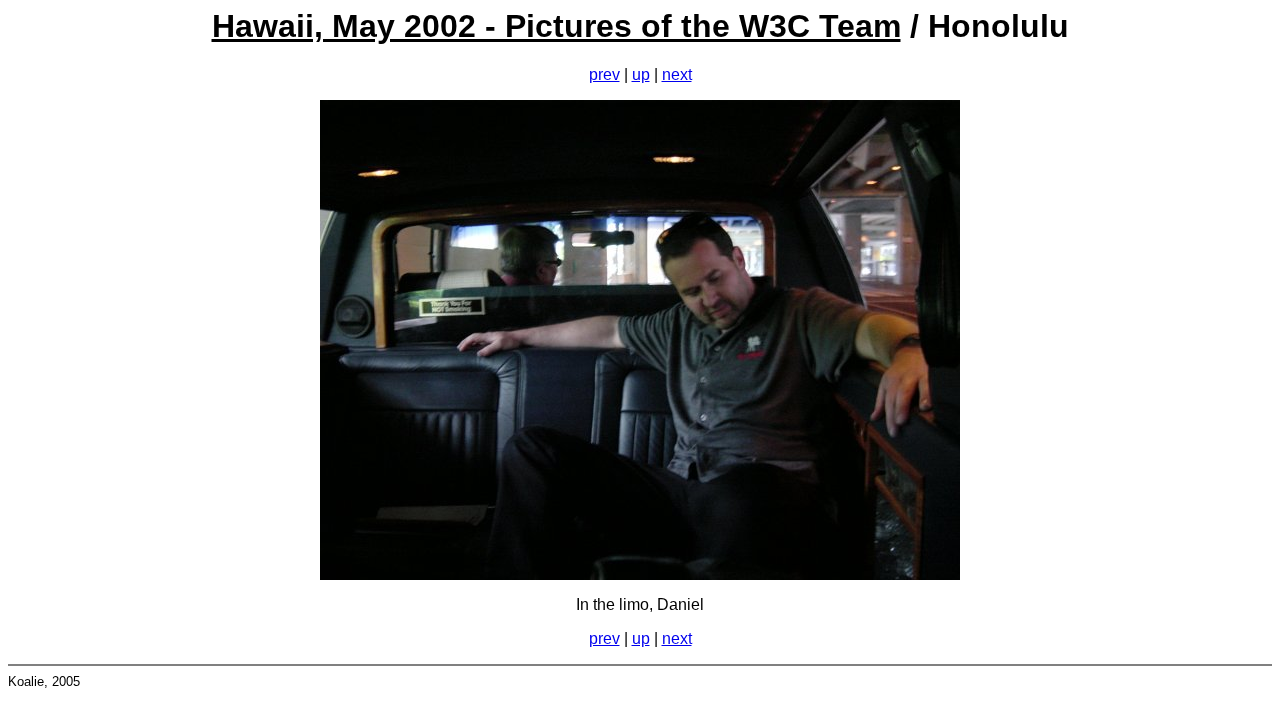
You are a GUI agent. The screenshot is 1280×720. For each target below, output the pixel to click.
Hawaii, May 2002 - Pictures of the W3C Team (556, 26)
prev (604, 74)
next (677, 74)
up (641, 74)
